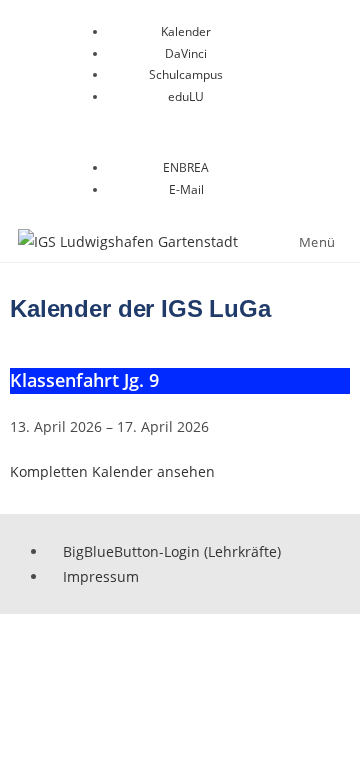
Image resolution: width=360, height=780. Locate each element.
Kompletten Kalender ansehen (112, 471)
